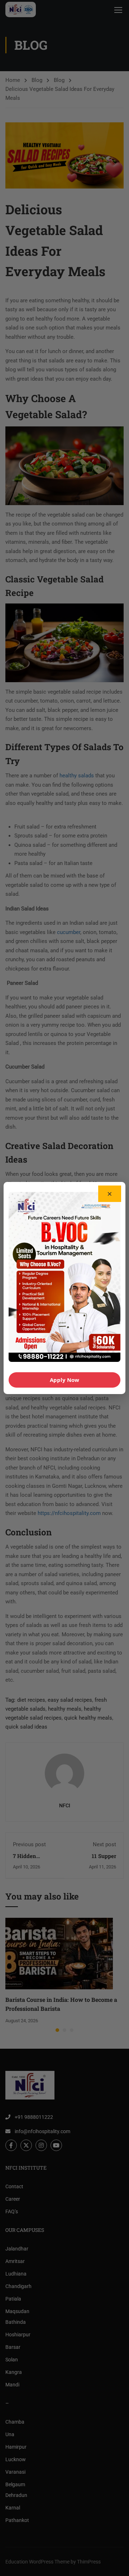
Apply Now (64, 1380)
